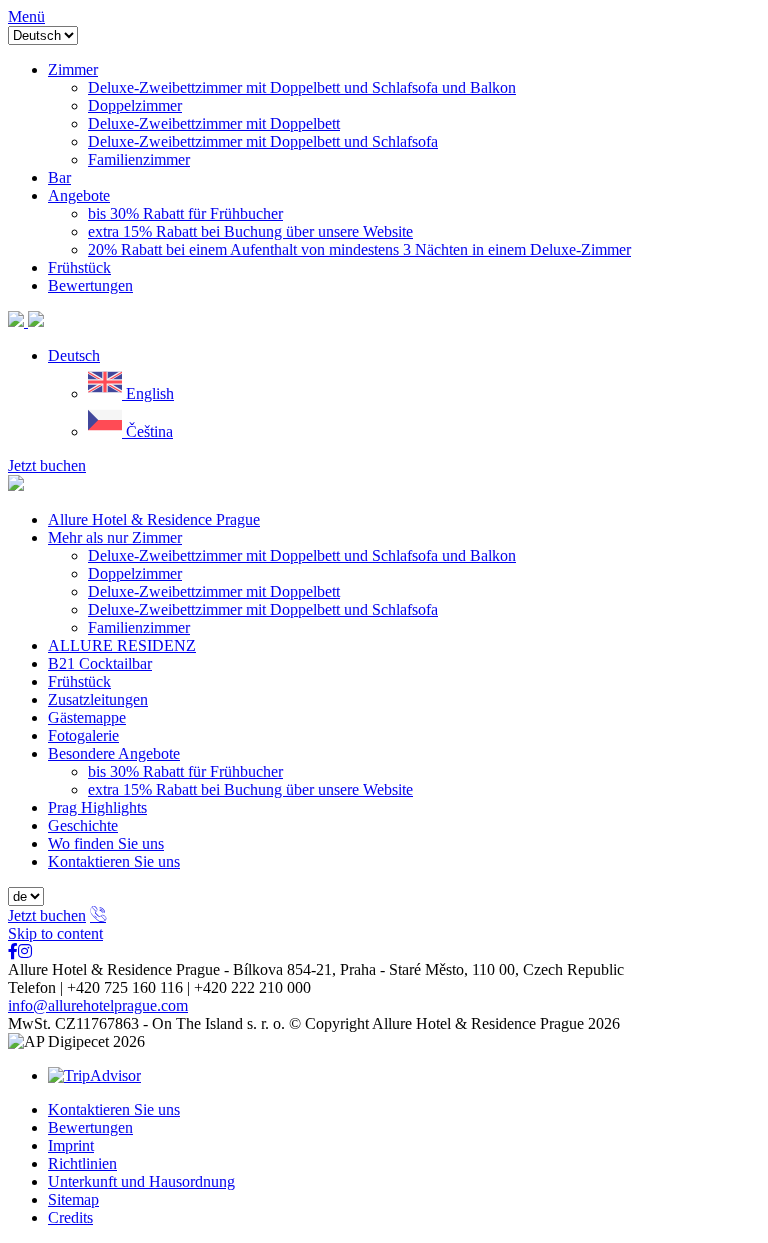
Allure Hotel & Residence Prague (154, 519)
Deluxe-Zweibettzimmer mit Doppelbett (214, 591)
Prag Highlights (97, 807)
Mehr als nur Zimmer (115, 537)
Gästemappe (87, 717)
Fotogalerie (83, 735)
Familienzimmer (139, 627)
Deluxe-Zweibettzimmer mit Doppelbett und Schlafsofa (263, 609)
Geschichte (83, 825)
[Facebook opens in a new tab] (13, 951)
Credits (70, 1217)
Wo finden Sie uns (106, 843)
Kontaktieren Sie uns (114, 861)
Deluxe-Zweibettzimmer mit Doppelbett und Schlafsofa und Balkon (302, 555)
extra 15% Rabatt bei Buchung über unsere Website (250, 789)
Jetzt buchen (47, 465)
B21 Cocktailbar (100, 663)
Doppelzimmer (135, 573)
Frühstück (79, 681)
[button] (74, 355)
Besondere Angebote (114, 753)
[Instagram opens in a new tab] (25, 951)
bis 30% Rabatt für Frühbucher (185, 771)
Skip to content (55, 933)
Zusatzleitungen (98, 699)
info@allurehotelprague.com (98, 1005)
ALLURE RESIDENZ (122, 645)
